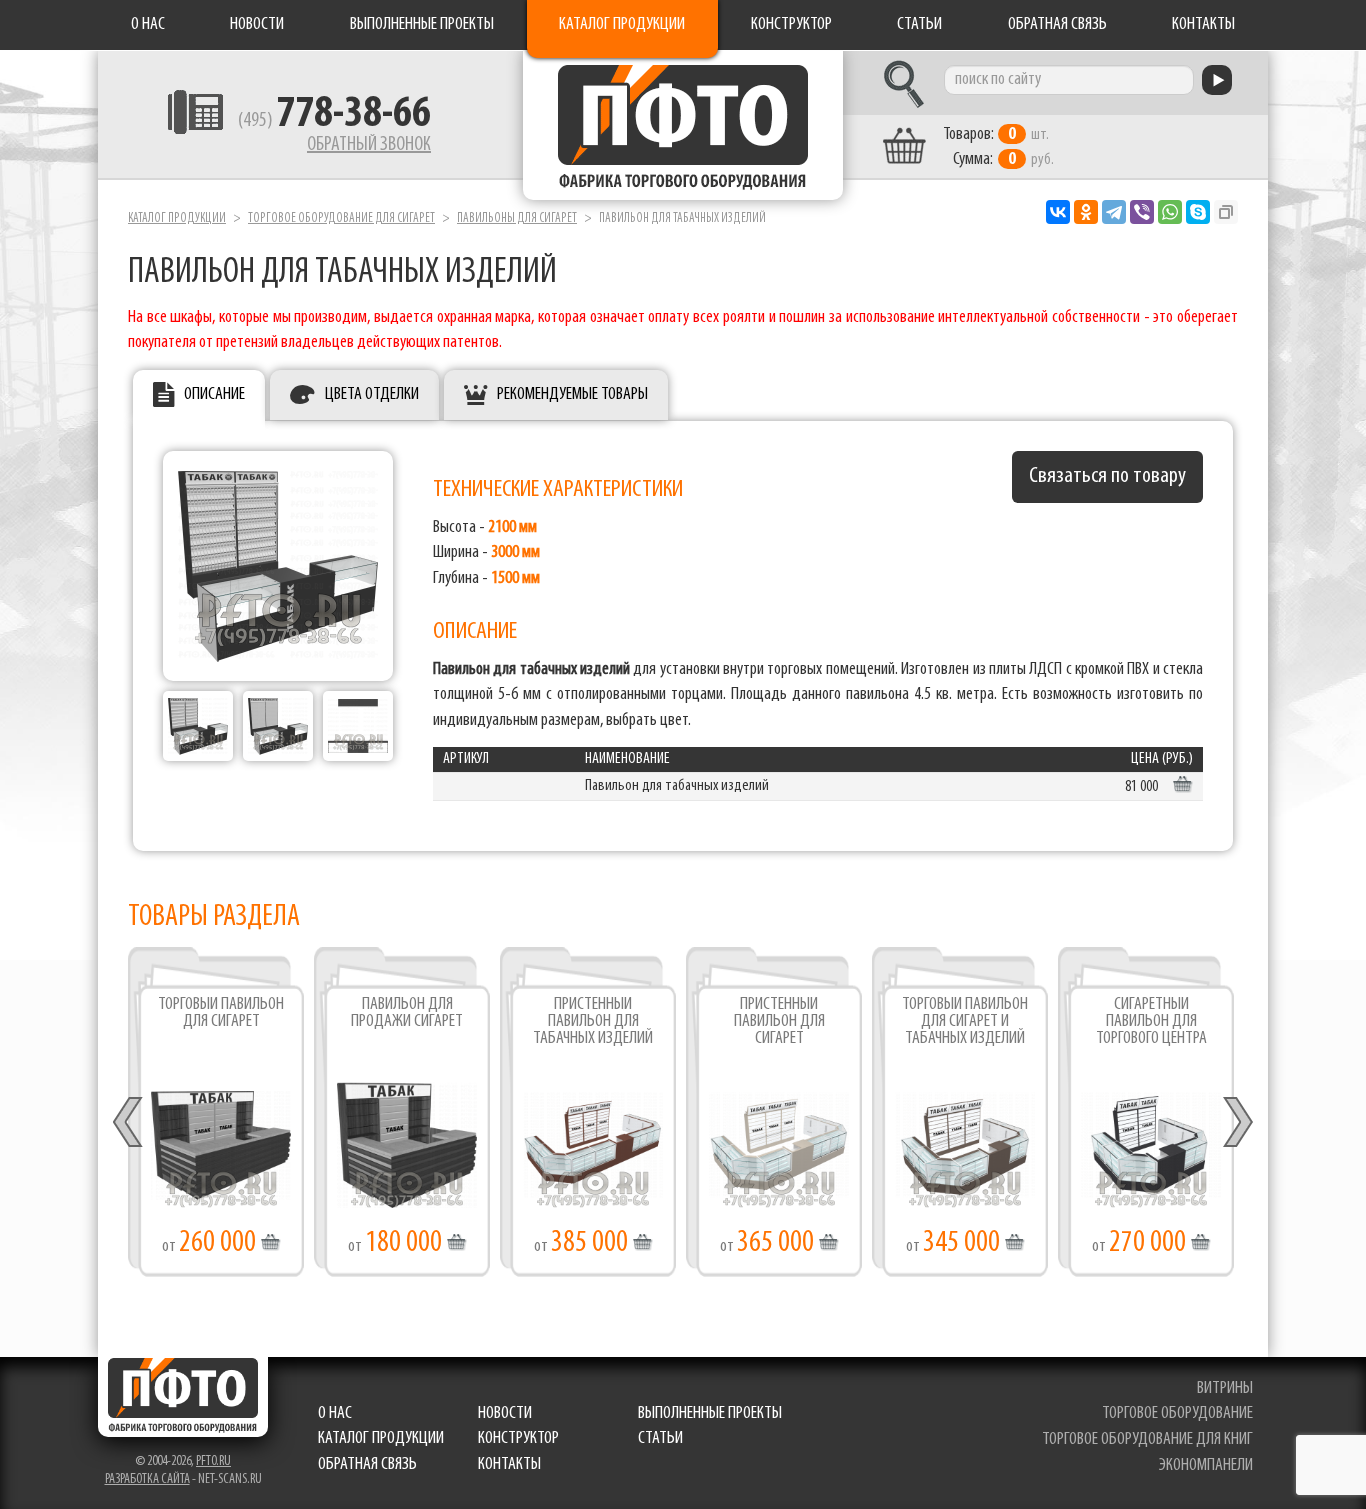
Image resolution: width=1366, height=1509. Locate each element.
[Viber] (1142, 212)
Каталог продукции (622, 25)
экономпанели (1206, 1466)
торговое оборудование (1177, 1414)
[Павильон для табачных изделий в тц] (198, 726)
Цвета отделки (372, 395)
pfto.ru (213, 1461)
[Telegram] (1114, 212)
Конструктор (791, 25)
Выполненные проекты (422, 25)
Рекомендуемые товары (572, 395)
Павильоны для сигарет (517, 218)
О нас (148, 25)
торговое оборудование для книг (1147, 1440)
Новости (257, 25)
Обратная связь (1057, 25)
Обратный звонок (369, 145)
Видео (593, 1155)
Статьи (919, 25)
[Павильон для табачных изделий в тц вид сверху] (358, 726)
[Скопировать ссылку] (1226, 212)
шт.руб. (998, 147)
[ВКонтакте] (1058, 212)
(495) (334, 121)
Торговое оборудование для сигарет (341, 218)
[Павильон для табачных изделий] (278, 566)
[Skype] (1198, 212)
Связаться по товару (1107, 476)
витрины (1225, 1389)
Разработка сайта (147, 1479)
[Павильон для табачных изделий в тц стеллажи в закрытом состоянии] (278, 726)
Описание (214, 395)
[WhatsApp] (1170, 212)
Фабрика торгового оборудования (683, 125)
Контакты (1203, 25)
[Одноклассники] (1086, 212)
